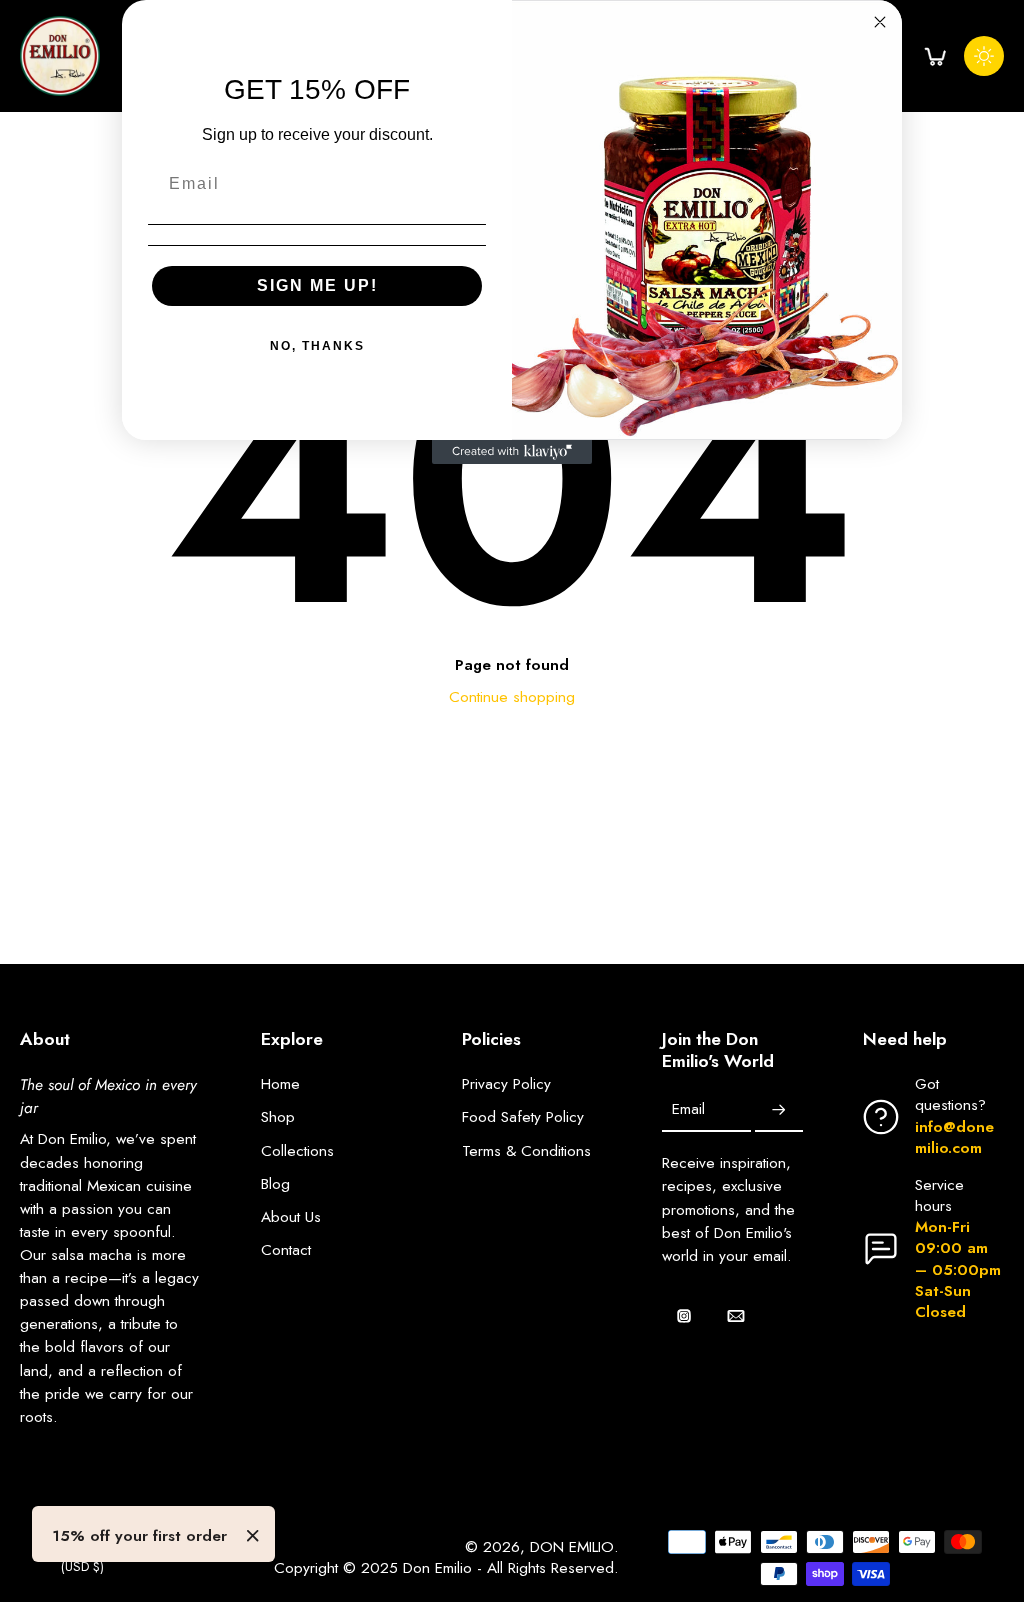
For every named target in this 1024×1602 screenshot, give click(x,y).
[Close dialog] (880, 22)
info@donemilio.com (954, 1137)
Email (688, 1110)
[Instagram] (684, 1316)
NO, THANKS (317, 346)
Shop (278, 1117)
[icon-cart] (934, 56)
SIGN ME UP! (317, 285)
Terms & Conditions (526, 1151)
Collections (297, 1151)
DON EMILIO (572, 1547)
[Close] (253, 1536)
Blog (275, 1184)
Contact (286, 1250)
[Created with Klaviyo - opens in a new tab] (512, 452)
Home (280, 1084)
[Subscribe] (779, 1110)
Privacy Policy (506, 1084)
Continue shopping (512, 697)
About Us (291, 1217)
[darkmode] (984, 56)
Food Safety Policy (523, 1117)
